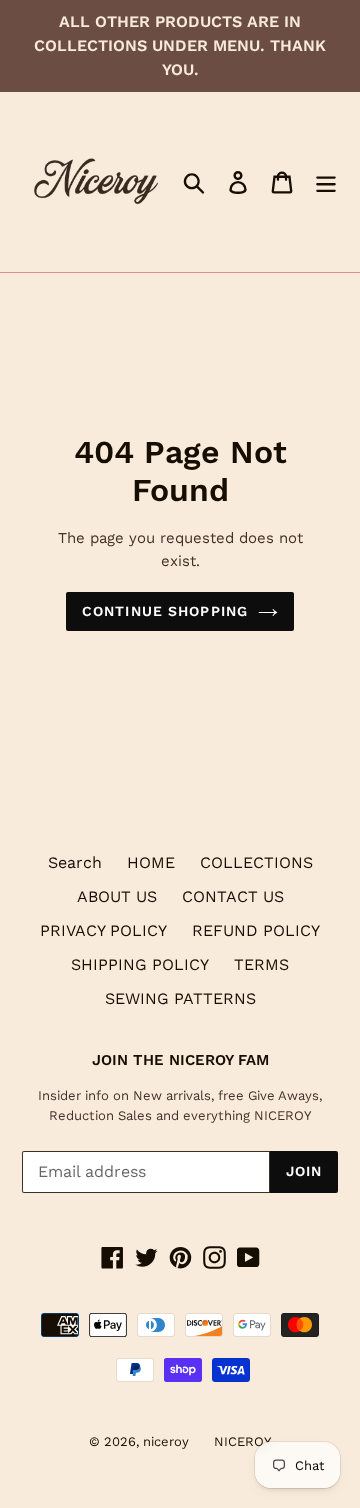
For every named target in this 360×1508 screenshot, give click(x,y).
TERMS (261, 964)
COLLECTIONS (256, 862)
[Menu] (326, 182)
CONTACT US (233, 896)
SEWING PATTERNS (180, 998)
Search (75, 862)
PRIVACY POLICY (103, 930)
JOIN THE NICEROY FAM (180, 1060)
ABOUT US (117, 896)
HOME (151, 862)
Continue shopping (165, 611)
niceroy (166, 1441)
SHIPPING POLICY (140, 964)
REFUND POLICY (256, 930)
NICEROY (242, 1441)
